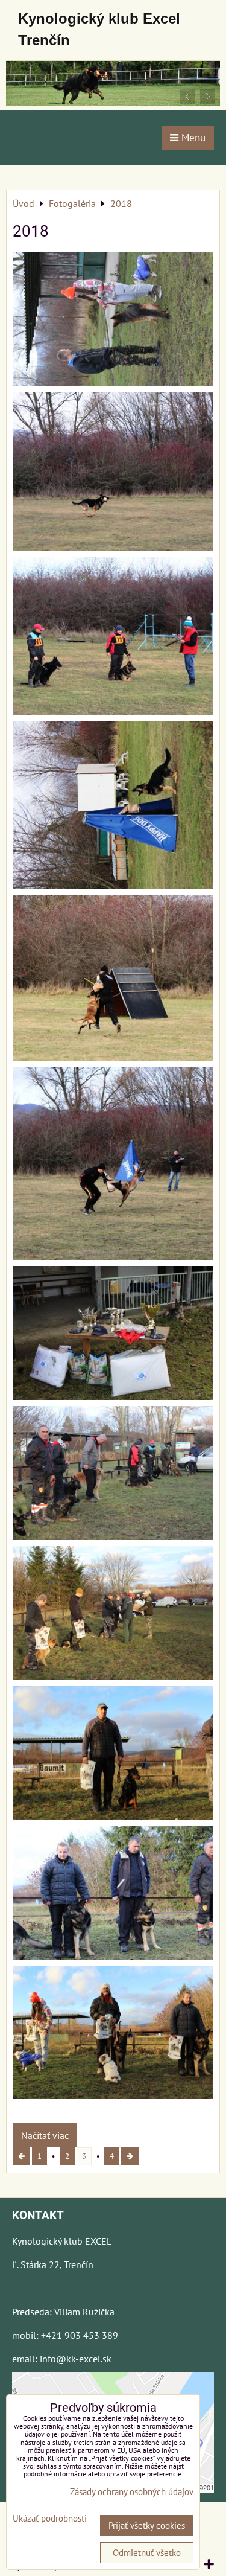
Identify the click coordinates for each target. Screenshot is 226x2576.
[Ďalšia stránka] (130, 2156)
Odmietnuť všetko (147, 2553)
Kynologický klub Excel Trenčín (99, 29)
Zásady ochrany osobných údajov (132, 2492)
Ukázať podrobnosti (50, 2519)
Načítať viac (45, 2135)
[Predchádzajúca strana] (21, 2156)
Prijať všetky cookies (147, 2526)
